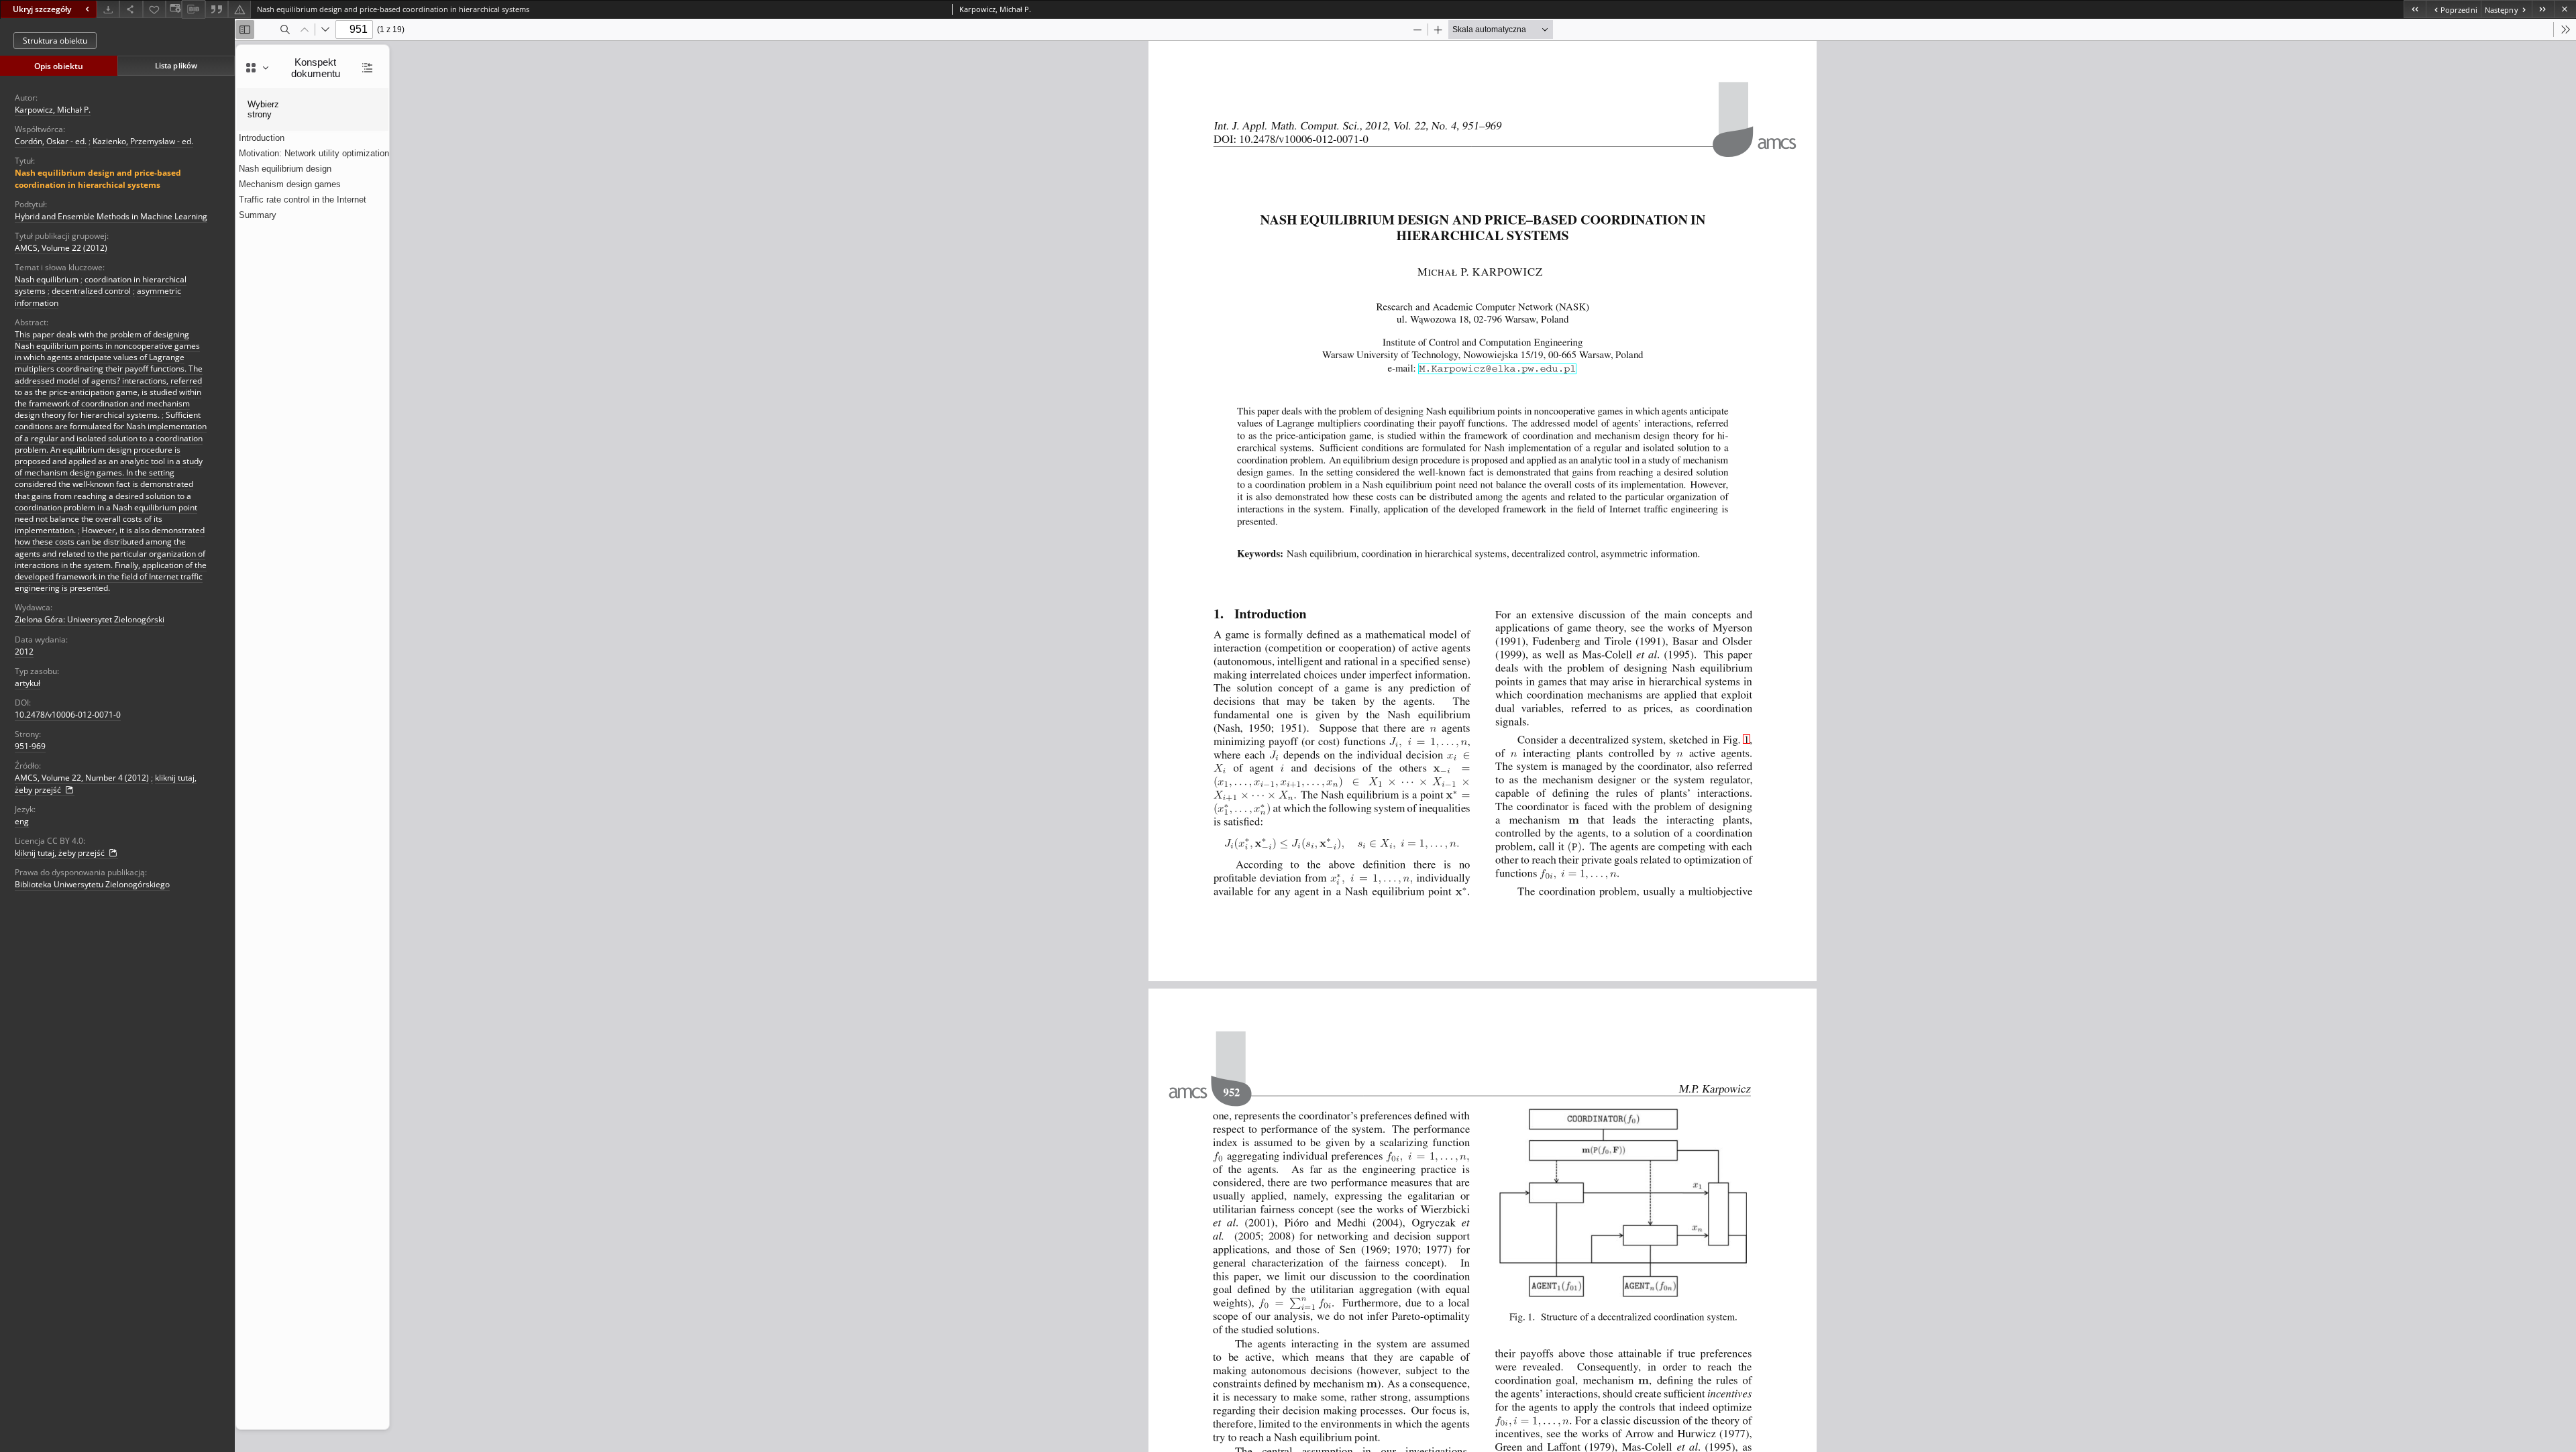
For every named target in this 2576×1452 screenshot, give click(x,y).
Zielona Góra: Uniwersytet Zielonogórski (90, 619)
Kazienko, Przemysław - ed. (143, 141)
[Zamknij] (2565, 9)
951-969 (30, 746)
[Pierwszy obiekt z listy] (2415, 9)
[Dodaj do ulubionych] (154, 9)
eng (22, 821)
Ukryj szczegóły (42, 9)
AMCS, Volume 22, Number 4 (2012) (82, 778)
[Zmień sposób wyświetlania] (174, 9)
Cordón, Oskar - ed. (51, 141)
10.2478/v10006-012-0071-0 (68, 715)
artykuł (28, 683)
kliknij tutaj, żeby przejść (61, 853)
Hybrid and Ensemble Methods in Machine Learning (111, 216)
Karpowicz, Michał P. (53, 110)
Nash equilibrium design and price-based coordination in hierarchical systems (98, 178)
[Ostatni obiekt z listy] (2543, 9)
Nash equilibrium (47, 279)
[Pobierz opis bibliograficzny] (193, 9)
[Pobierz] (108, 9)
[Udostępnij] (131, 9)
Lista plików (176, 65)
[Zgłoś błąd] (239, 9)
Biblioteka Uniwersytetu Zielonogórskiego (92, 884)
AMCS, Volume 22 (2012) (61, 248)
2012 (24, 652)
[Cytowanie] (217, 9)
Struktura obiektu (55, 41)
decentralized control (91, 291)
